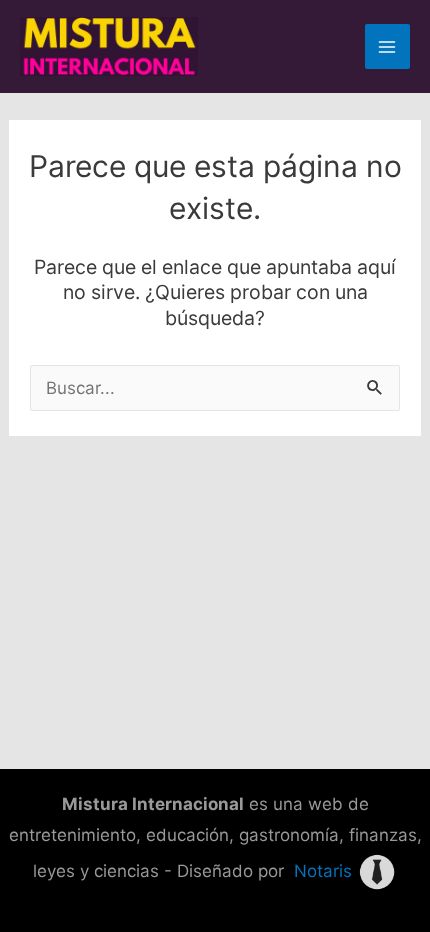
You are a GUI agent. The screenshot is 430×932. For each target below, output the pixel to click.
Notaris (323, 871)
